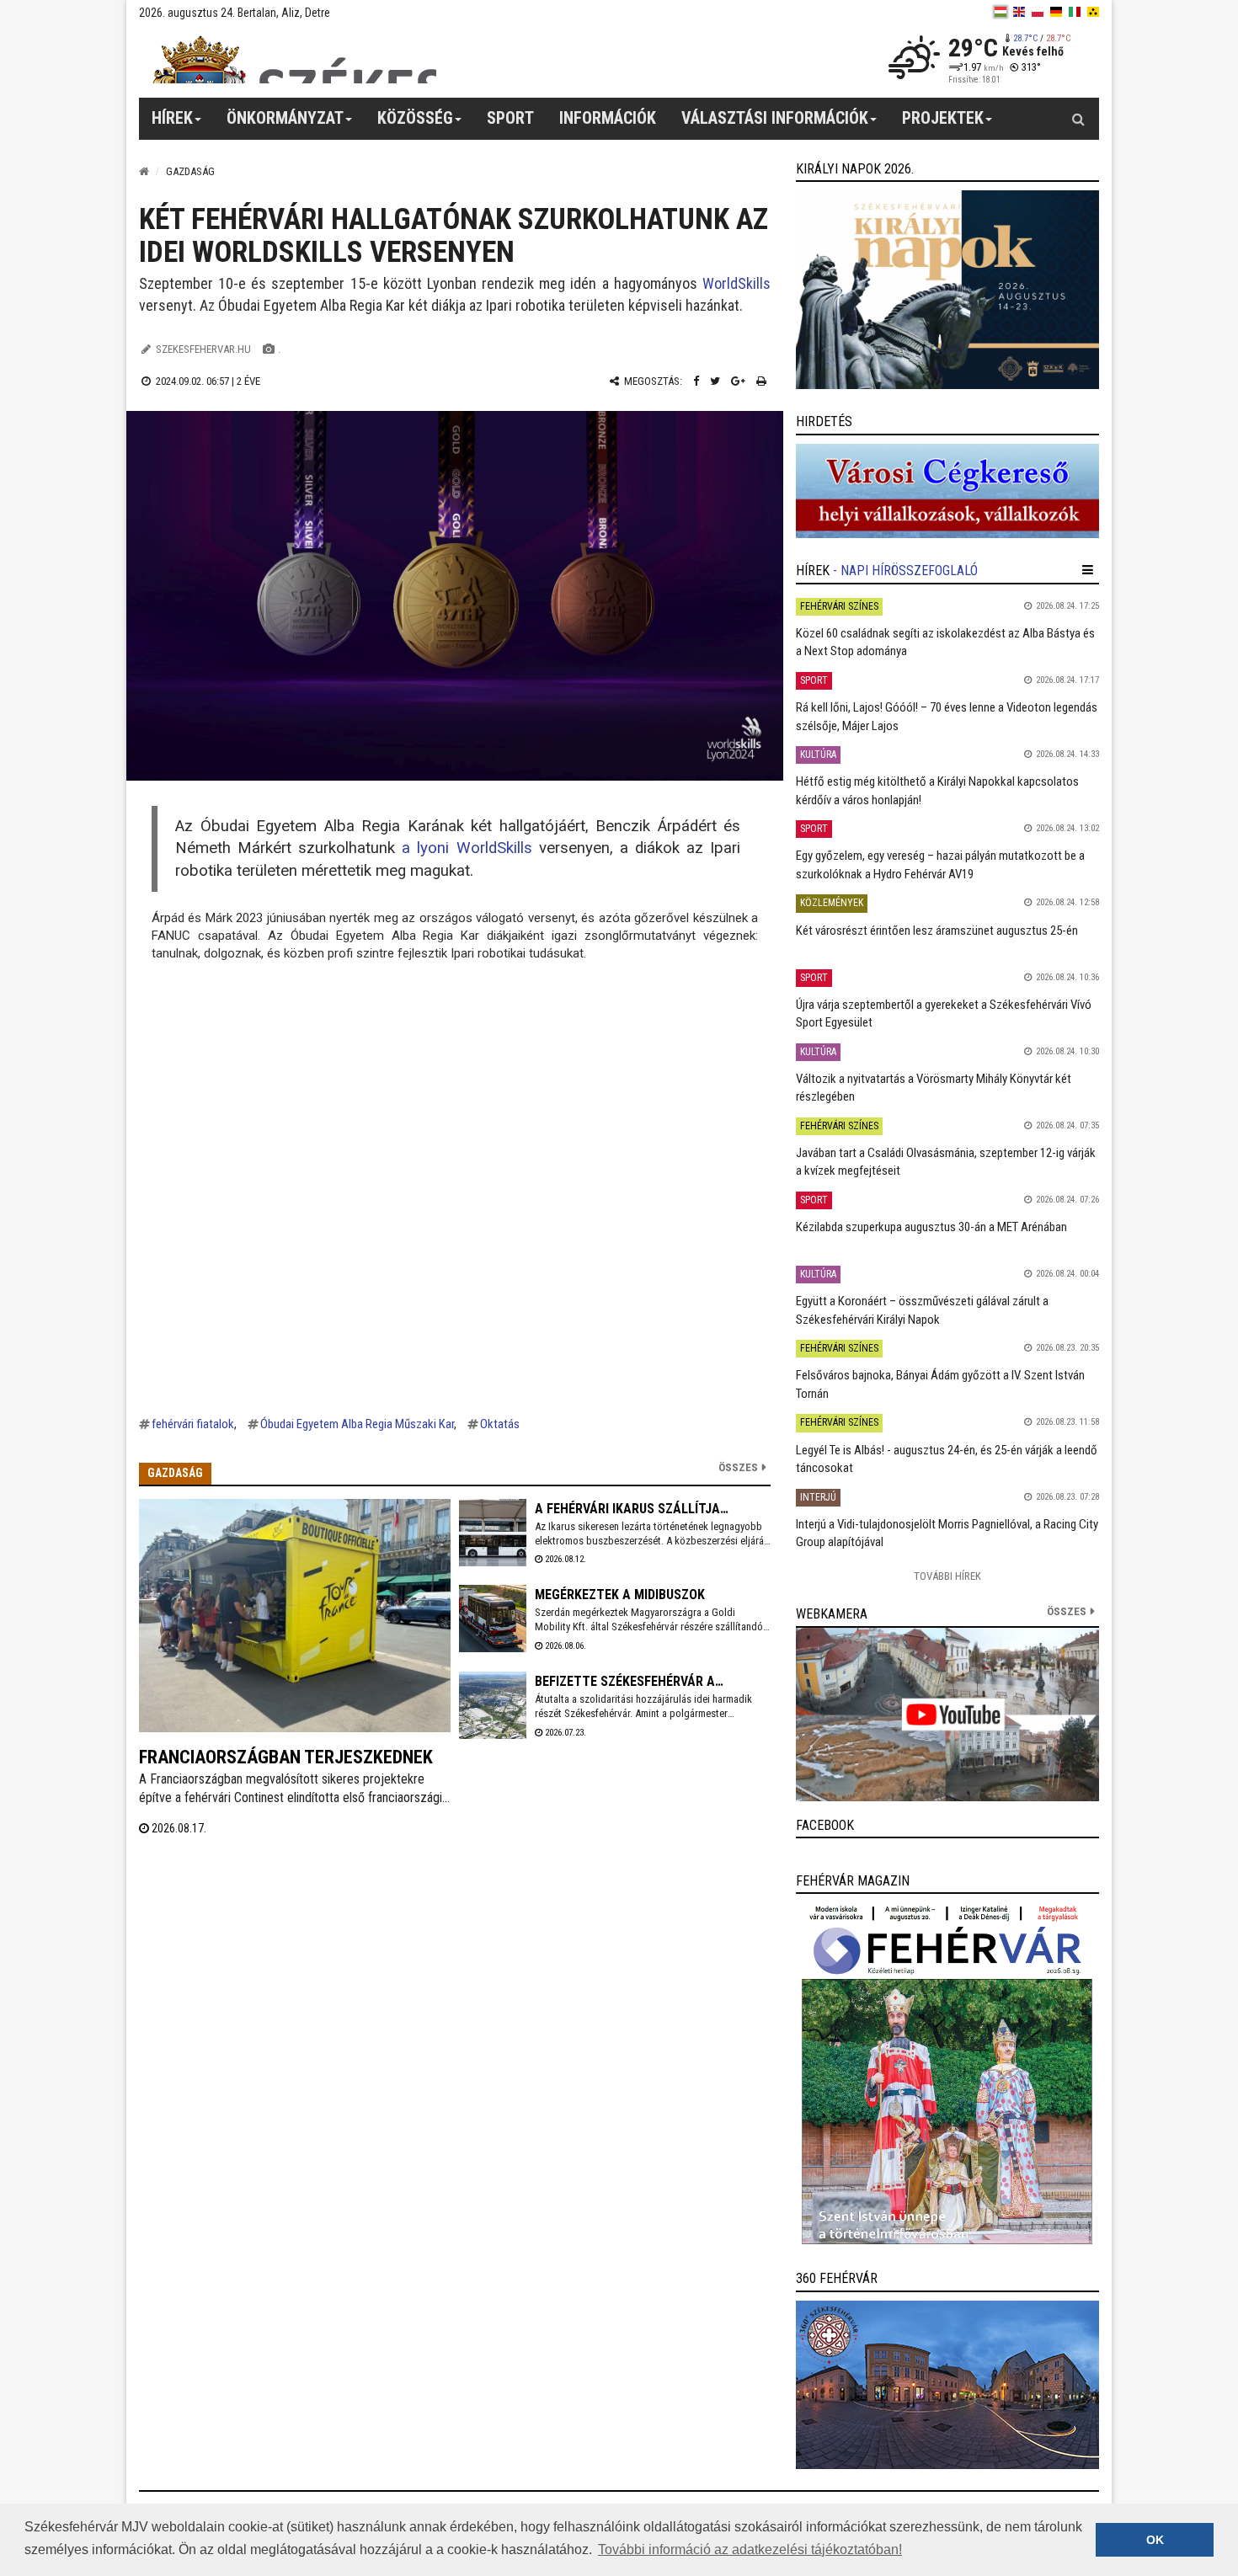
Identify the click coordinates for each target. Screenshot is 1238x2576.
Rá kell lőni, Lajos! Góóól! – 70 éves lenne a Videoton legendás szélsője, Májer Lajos (947, 716)
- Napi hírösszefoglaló (905, 571)
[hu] (1001, 12)
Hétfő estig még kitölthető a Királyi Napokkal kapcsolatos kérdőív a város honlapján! (937, 790)
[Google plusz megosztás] (738, 381)
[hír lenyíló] (1088, 570)
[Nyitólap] (144, 171)
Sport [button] (510, 118)
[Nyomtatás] (761, 381)
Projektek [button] (943, 118)
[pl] (1038, 12)
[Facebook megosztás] (696, 381)
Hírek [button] (172, 118)
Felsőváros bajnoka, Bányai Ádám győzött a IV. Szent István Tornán (940, 1384)
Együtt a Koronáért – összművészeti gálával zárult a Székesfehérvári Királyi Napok (922, 1310)
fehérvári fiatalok (193, 1424)
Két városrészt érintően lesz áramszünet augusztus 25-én (937, 931)
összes (1067, 1611)
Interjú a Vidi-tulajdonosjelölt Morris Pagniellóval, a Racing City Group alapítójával (947, 1533)
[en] (1019, 12)
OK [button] (1155, 2540)
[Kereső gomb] (1078, 119)
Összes (738, 1467)
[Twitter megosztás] (715, 381)
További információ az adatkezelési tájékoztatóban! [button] (750, 2549)
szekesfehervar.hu (203, 349)
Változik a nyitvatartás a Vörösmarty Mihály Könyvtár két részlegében (934, 1088)
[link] (947, 290)
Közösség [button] (415, 118)
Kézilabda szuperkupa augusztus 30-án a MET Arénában (931, 1227)
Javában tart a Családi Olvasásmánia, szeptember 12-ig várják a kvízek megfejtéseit (946, 1162)
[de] (1056, 12)
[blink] (1093, 12)
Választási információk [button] (775, 118)
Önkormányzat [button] (285, 118)
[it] (1075, 12)
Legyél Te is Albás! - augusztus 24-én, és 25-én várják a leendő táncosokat (947, 1459)
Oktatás (500, 1424)
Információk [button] (608, 118)
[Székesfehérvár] (294, 59)
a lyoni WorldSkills (470, 848)
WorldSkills (736, 283)
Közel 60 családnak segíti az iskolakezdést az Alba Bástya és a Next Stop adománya (945, 642)
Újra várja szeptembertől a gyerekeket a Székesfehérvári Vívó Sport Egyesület (944, 1013)
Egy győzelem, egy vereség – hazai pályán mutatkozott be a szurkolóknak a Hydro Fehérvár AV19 (940, 864)
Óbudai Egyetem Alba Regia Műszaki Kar (357, 1424)
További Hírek (947, 1576)
